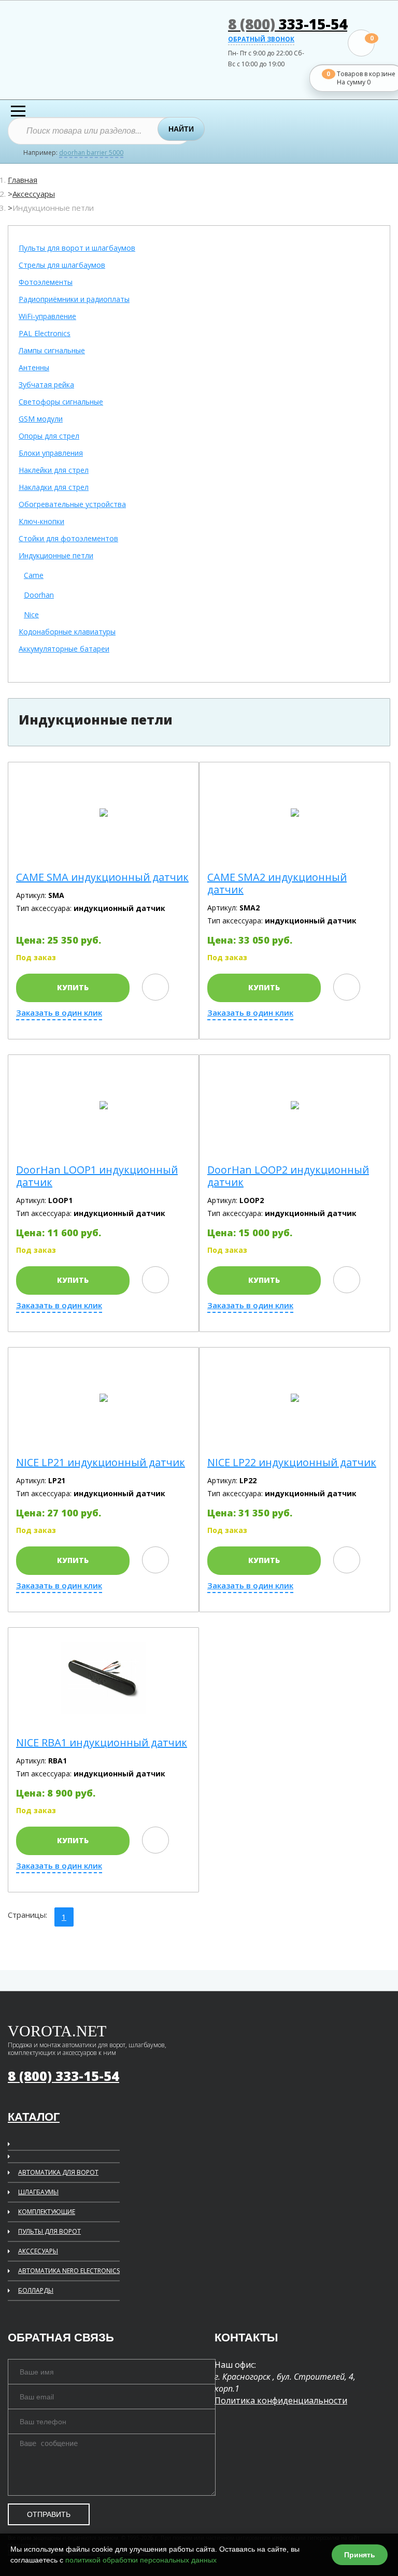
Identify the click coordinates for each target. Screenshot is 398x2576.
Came (34, 576)
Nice (31, 615)
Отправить (49, 2514)
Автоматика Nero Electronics (69, 2271)
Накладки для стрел (54, 488)
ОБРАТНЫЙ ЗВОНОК (261, 40)
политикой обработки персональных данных (141, 2560)
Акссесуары (38, 2251)
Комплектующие (47, 2212)
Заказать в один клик (59, 1013)
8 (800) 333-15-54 (63, 2076)
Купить (73, 987)
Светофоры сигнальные (61, 402)
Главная (23, 180)
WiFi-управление (47, 317)
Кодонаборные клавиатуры (67, 632)
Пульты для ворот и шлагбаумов (77, 248)
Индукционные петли (56, 556)
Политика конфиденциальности (281, 2400)
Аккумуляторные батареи (64, 649)
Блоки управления (51, 453)
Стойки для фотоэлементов (68, 539)
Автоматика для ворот (58, 2172)
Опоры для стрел (49, 436)
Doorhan (39, 595)
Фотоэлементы (46, 283)
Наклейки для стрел (54, 471)
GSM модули (41, 419)
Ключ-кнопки (41, 522)
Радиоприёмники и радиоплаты (74, 300)
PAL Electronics (45, 334)
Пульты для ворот (49, 2231)
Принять (360, 2555)
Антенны (34, 368)
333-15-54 (288, 24)
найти (181, 129)
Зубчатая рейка (46, 385)
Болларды (36, 2290)
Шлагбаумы (38, 2192)
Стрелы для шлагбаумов (62, 265)
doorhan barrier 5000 (91, 153)
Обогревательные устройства (72, 505)
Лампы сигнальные (52, 351)
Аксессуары (34, 194)
